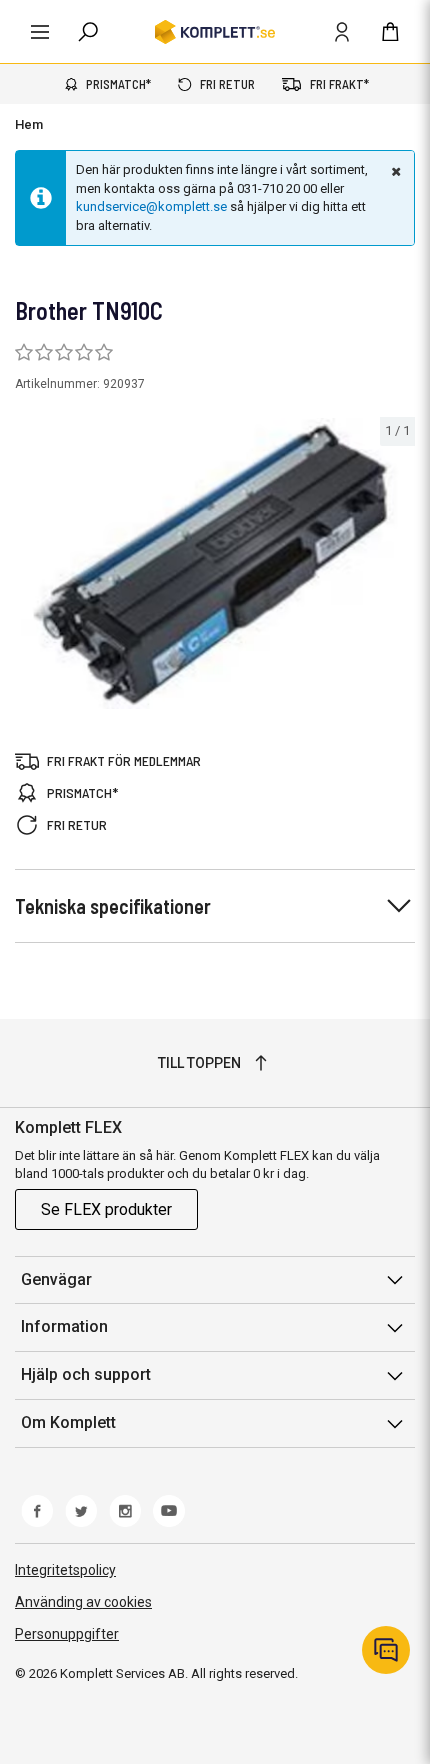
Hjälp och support (86, 1374)
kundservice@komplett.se (151, 206)
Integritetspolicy (65, 1570)
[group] (215, 563)
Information (64, 1326)
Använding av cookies (83, 1602)
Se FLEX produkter (106, 1209)
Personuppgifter (67, 1634)
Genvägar (56, 1279)
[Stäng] (394, 171)
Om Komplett (68, 1422)
